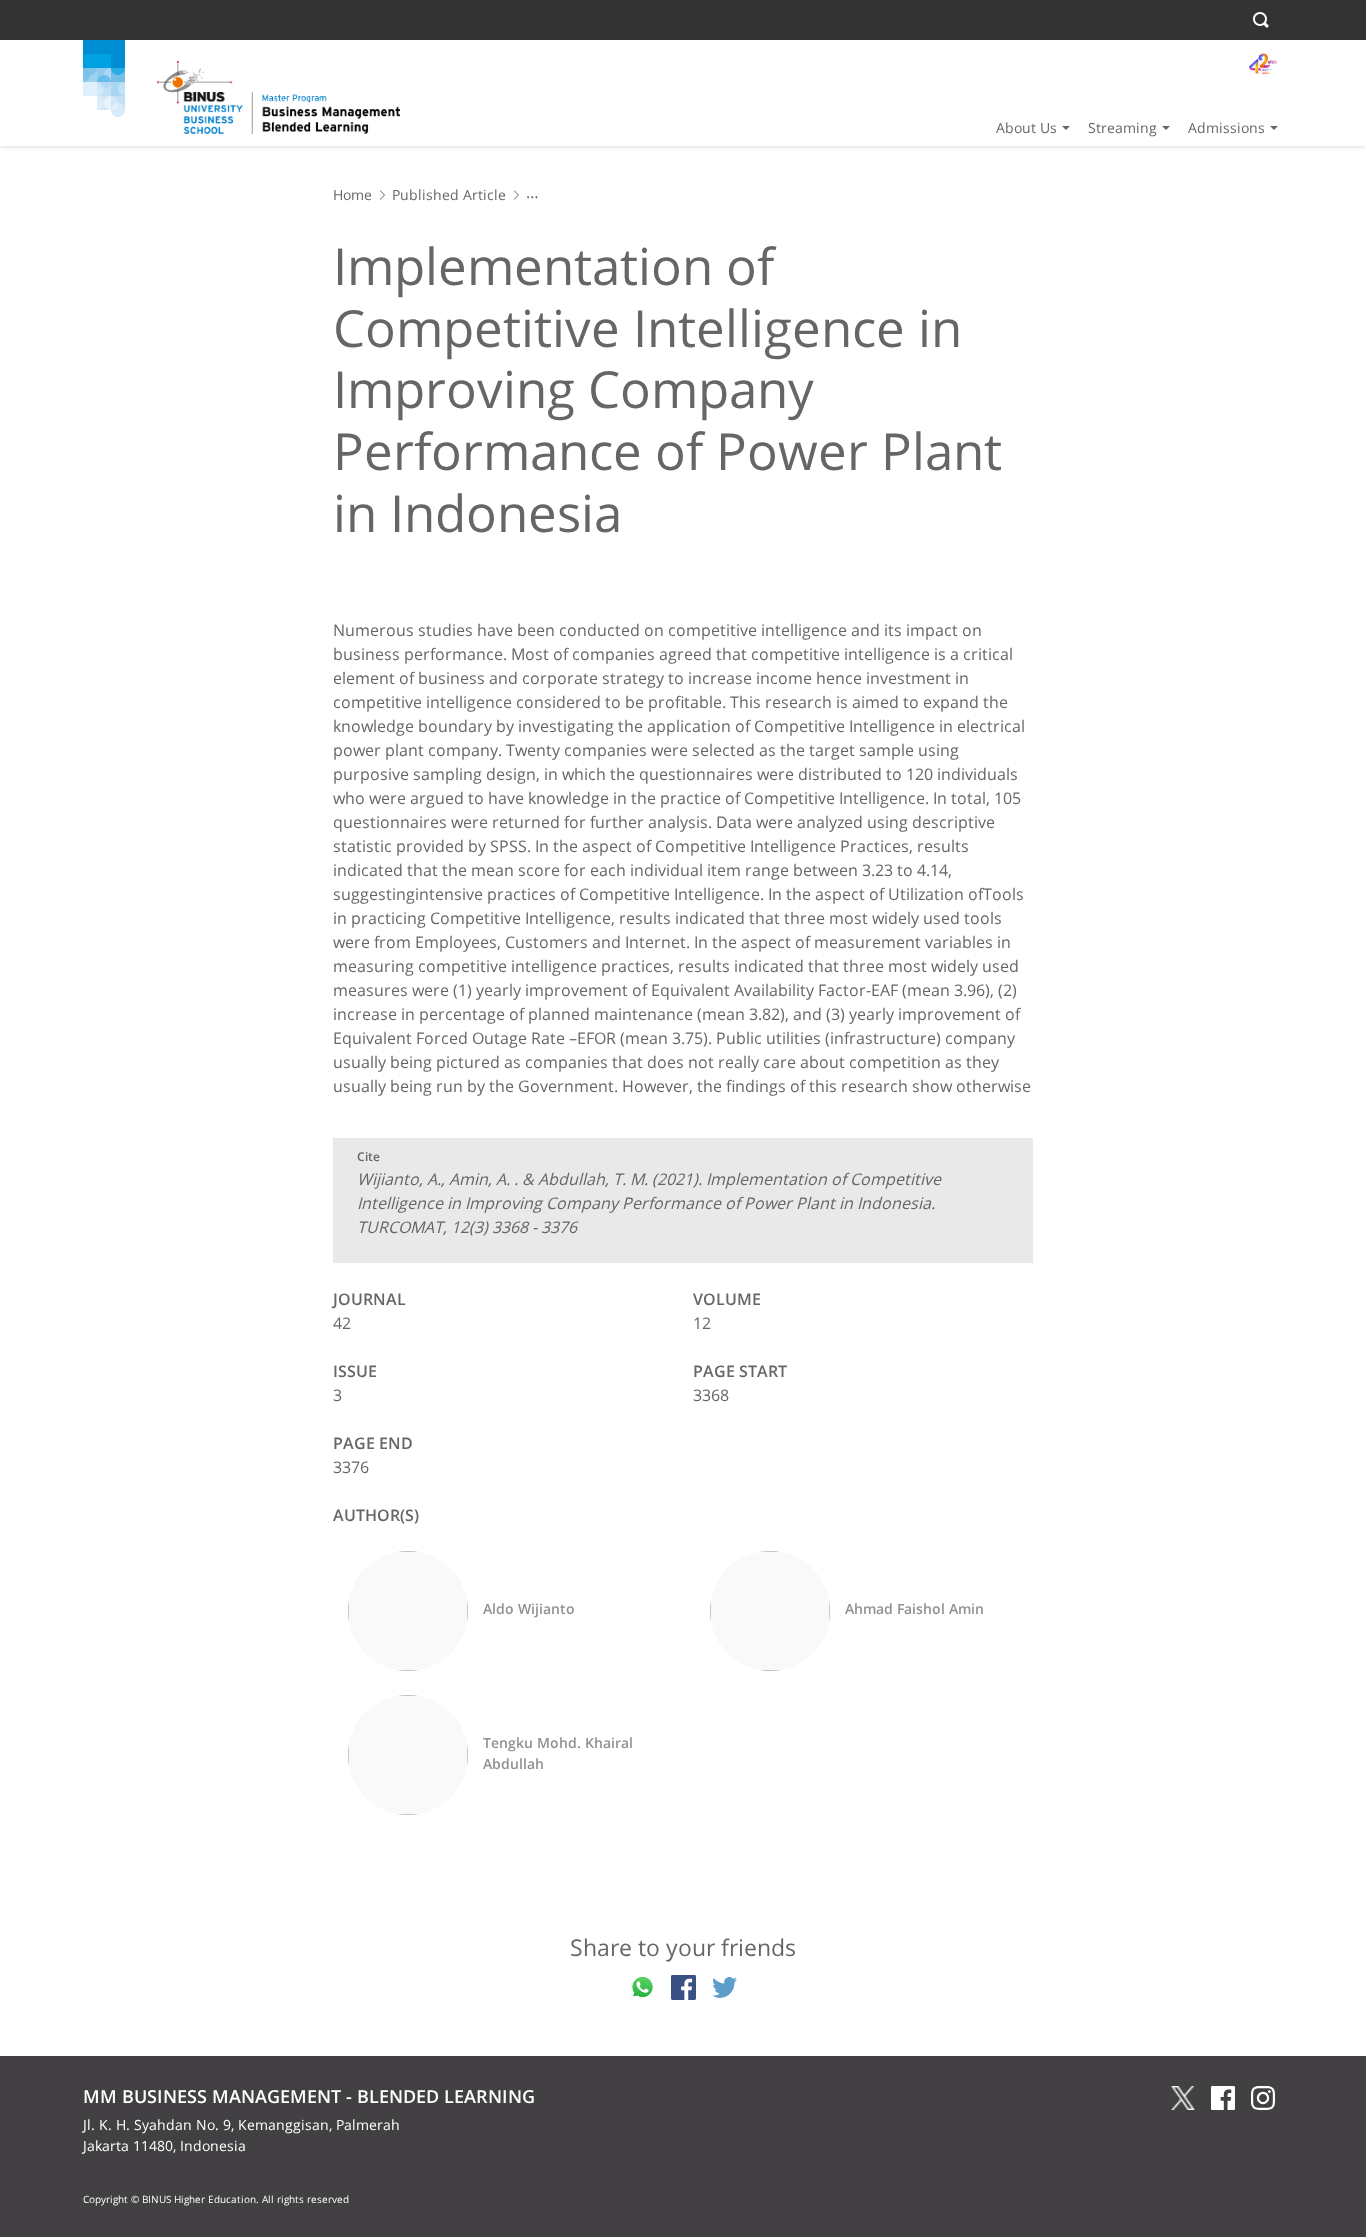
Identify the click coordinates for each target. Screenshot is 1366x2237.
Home (352, 194)
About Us (1026, 127)
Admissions (1226, 127)
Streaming (1122, 127)
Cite (368, 1156)
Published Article (449, 194)
